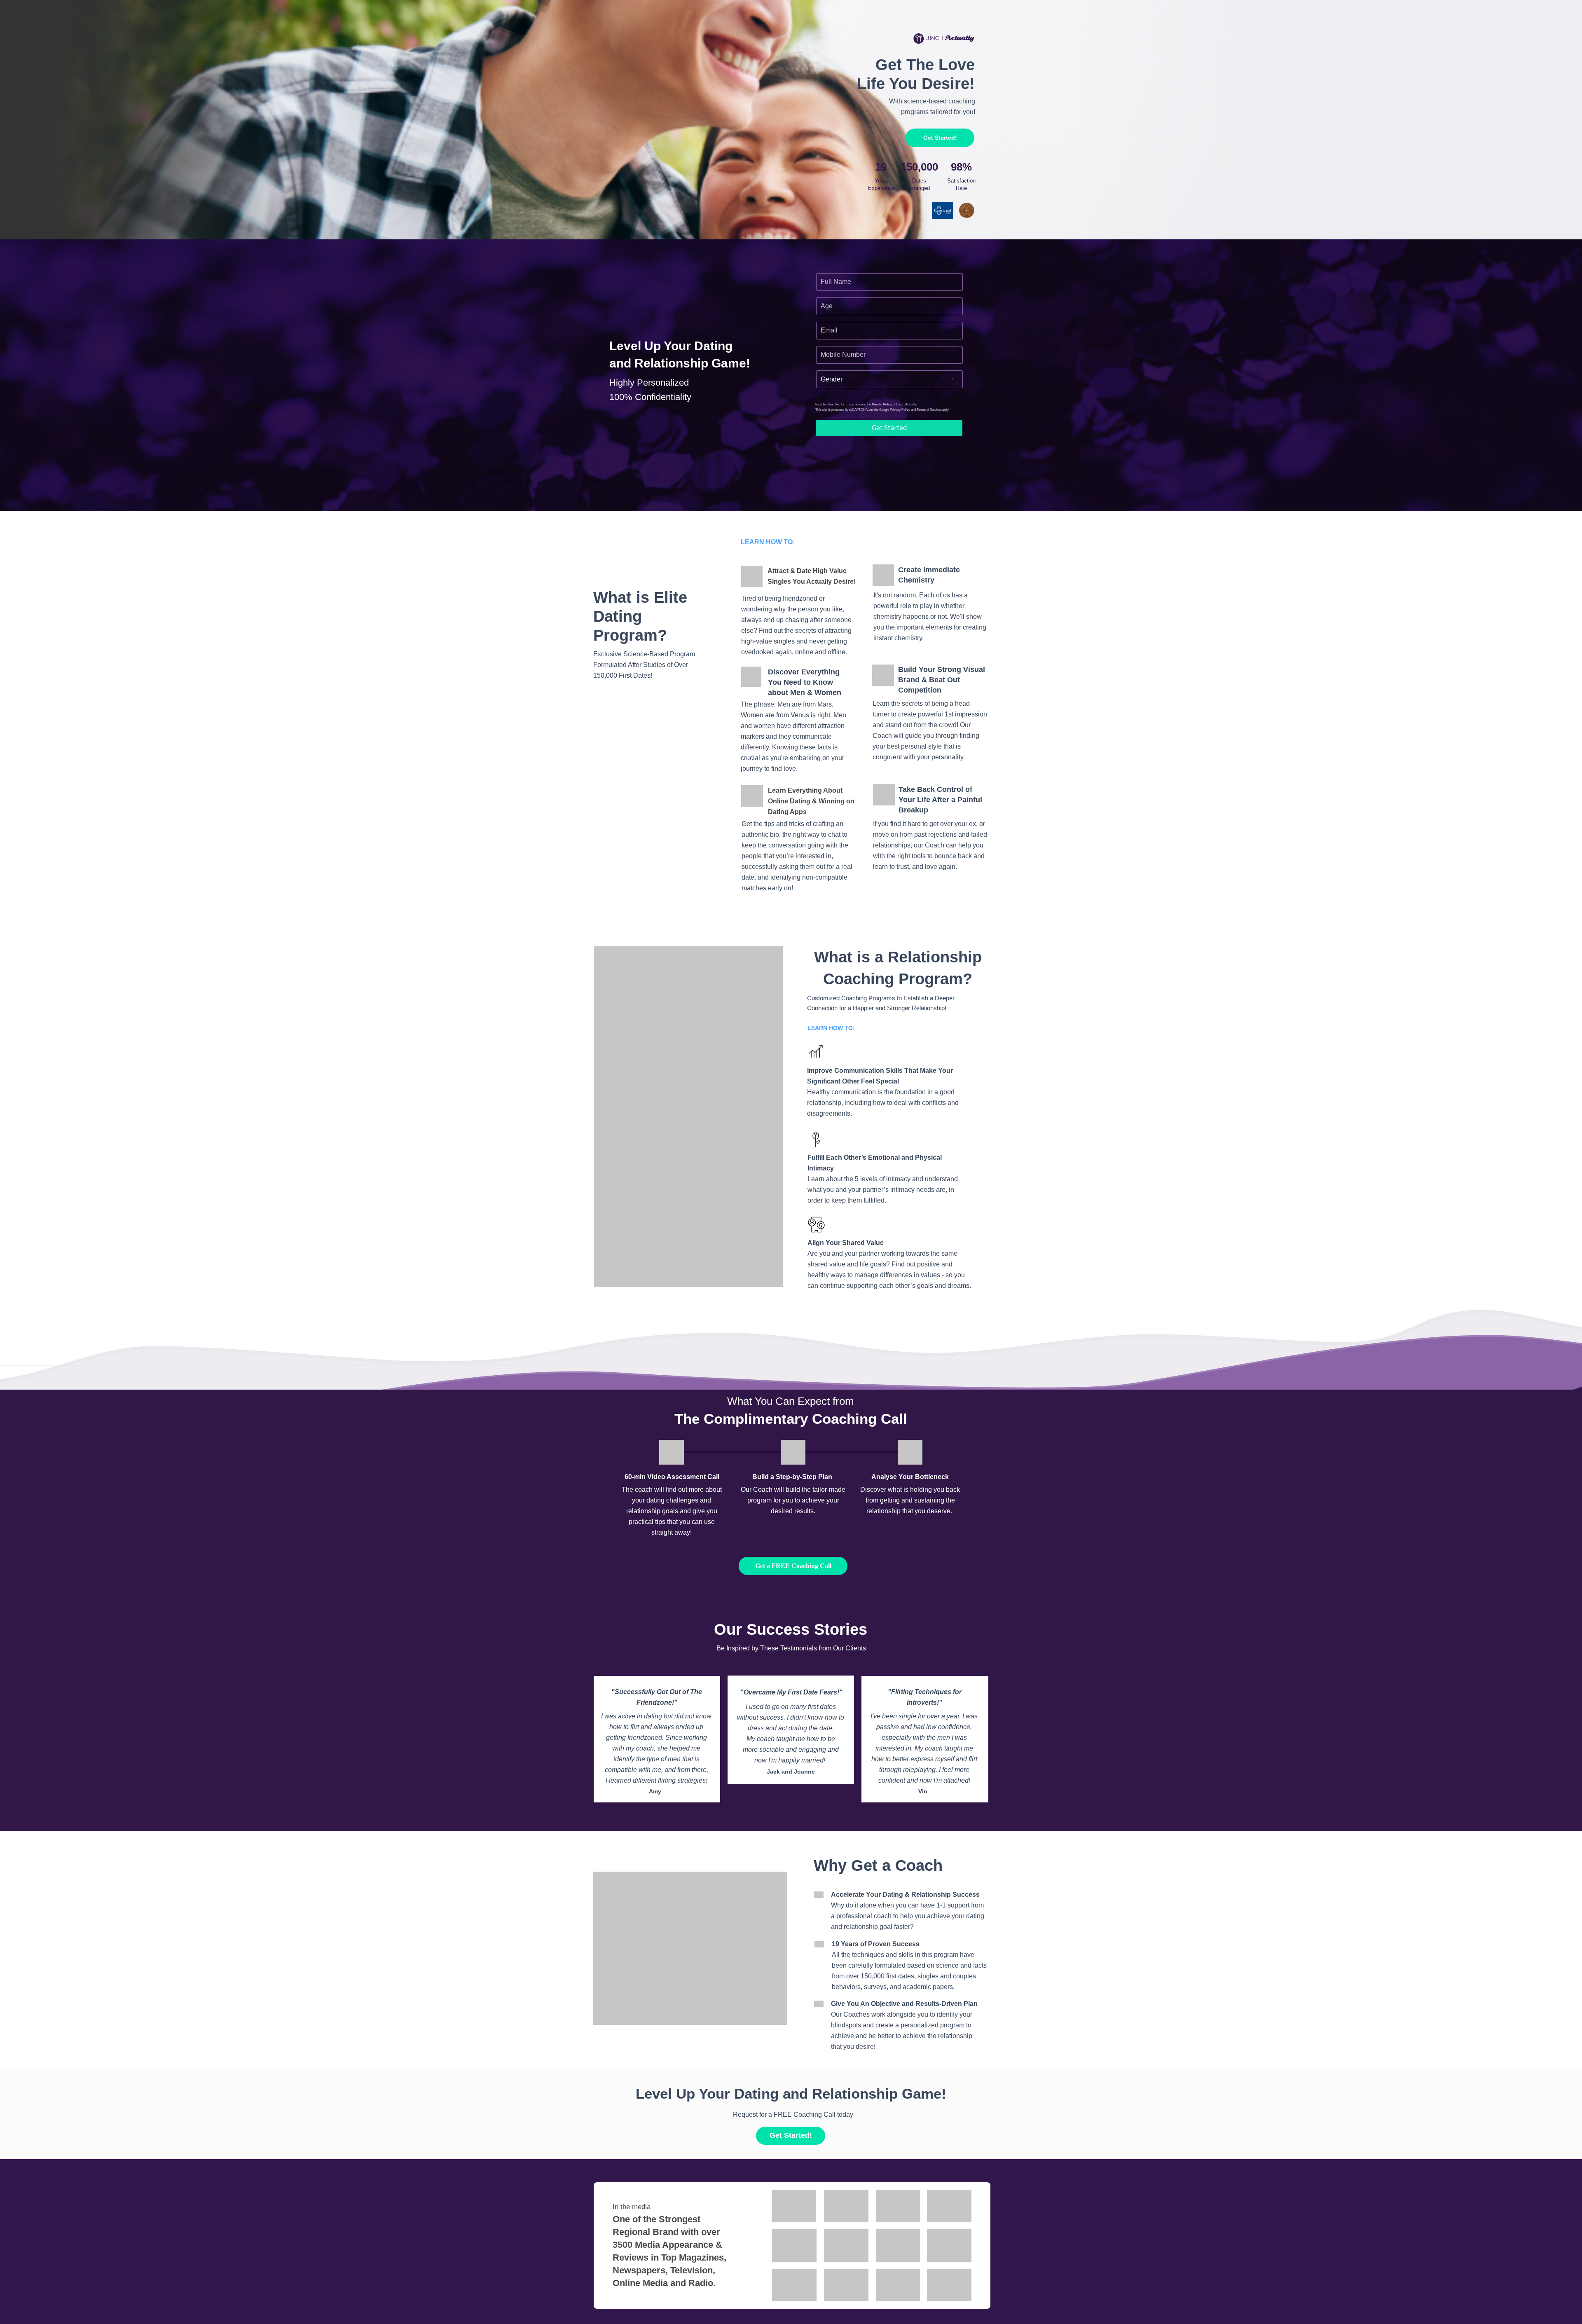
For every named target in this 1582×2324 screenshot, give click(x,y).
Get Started (889, 428)
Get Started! (940, 138)
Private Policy (882, 404)
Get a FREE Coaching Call (793, 1566)
